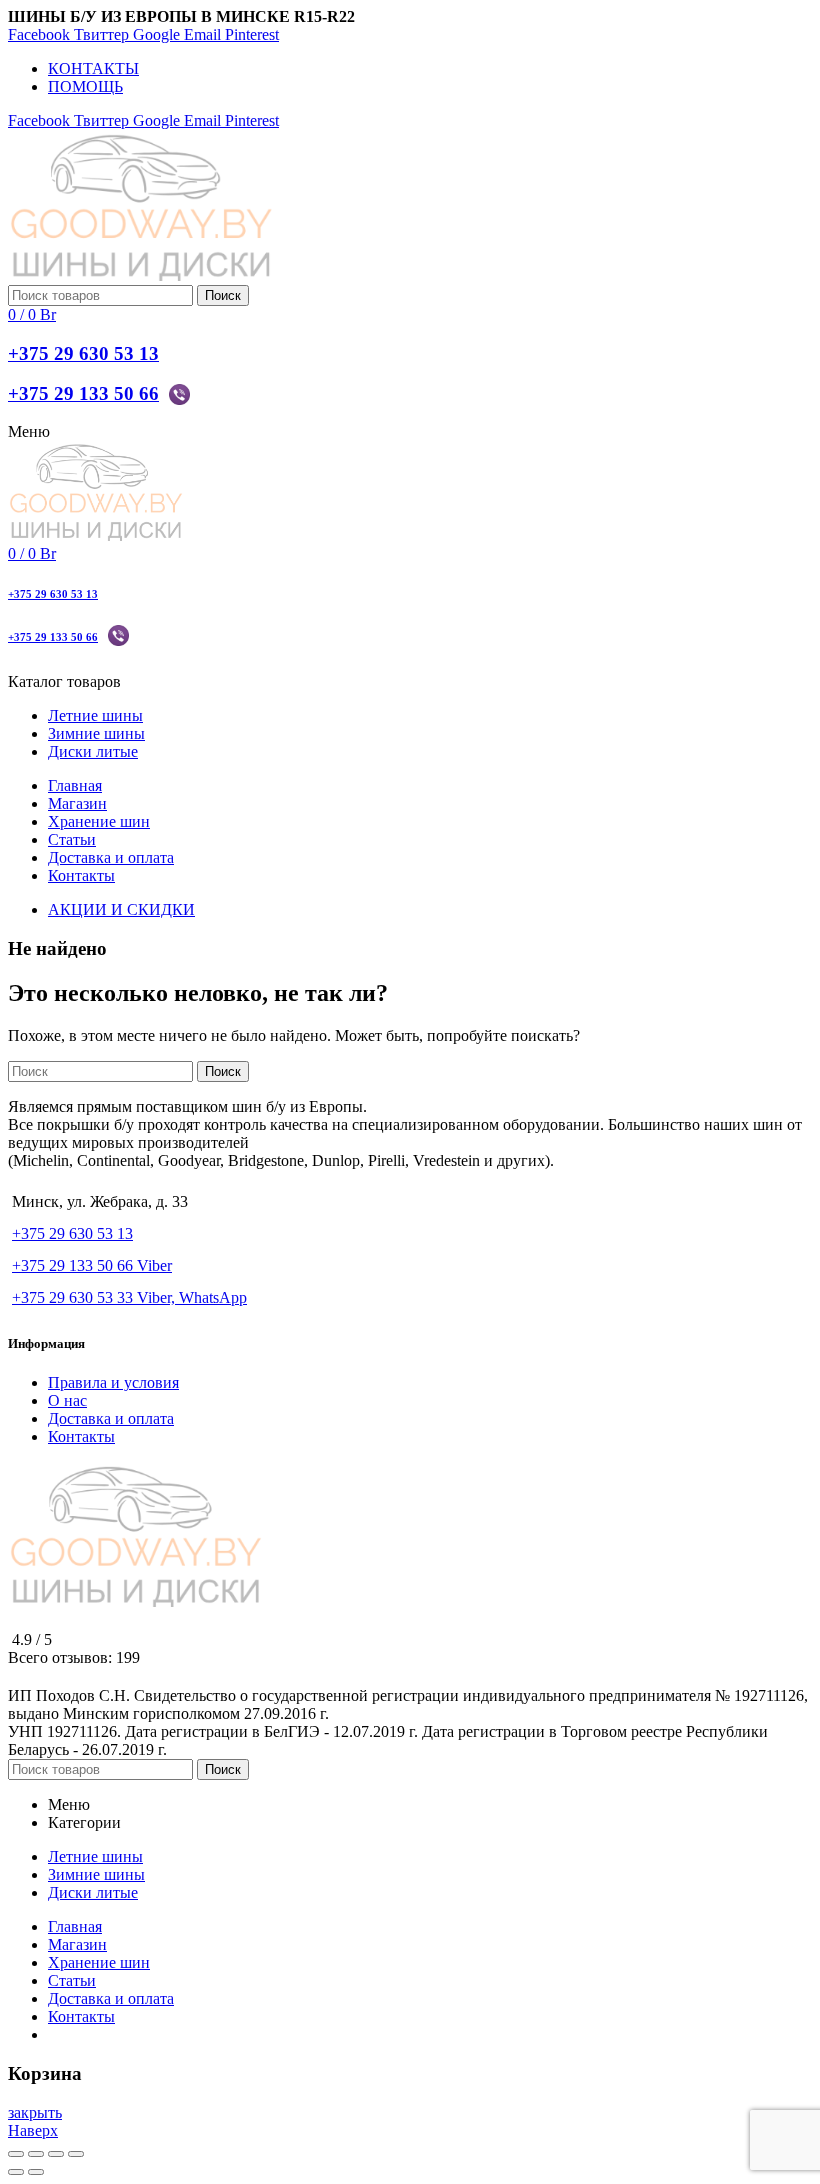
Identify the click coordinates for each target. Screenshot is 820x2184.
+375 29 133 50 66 (83, 393)
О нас (67, 1400)
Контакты (81, 1436)
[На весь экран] (56, 2154)
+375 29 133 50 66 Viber (92, 1265)
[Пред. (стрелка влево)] (16, 2172)
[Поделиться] (36, 2154)
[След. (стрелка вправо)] (36, 2172)
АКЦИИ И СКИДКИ (121, 909)
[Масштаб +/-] (76, 2154)
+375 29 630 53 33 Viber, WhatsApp (129, 1297)
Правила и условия (113, 1382)
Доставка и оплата (111, 1418)
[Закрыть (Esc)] (16, 2154)
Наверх (33, 2130)
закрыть (35, 2112)
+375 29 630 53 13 (83, 353)
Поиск (223, 295)
